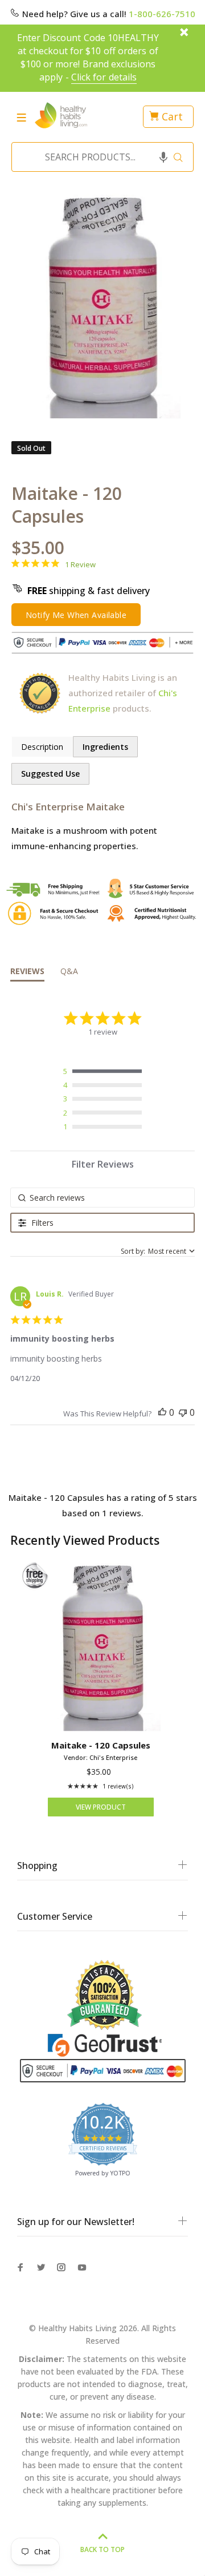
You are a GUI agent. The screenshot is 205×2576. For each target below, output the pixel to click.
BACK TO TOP (102, 2549)
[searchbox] (102, 1198)
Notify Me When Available (76, 615)
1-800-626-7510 (162, 14)
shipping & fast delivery (89, 591)
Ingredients (105, 747)
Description (42, 747)
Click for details (104, 77)
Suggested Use (50, 774)
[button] (163, 157)
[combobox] (99, 157)
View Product (101, 1807)
